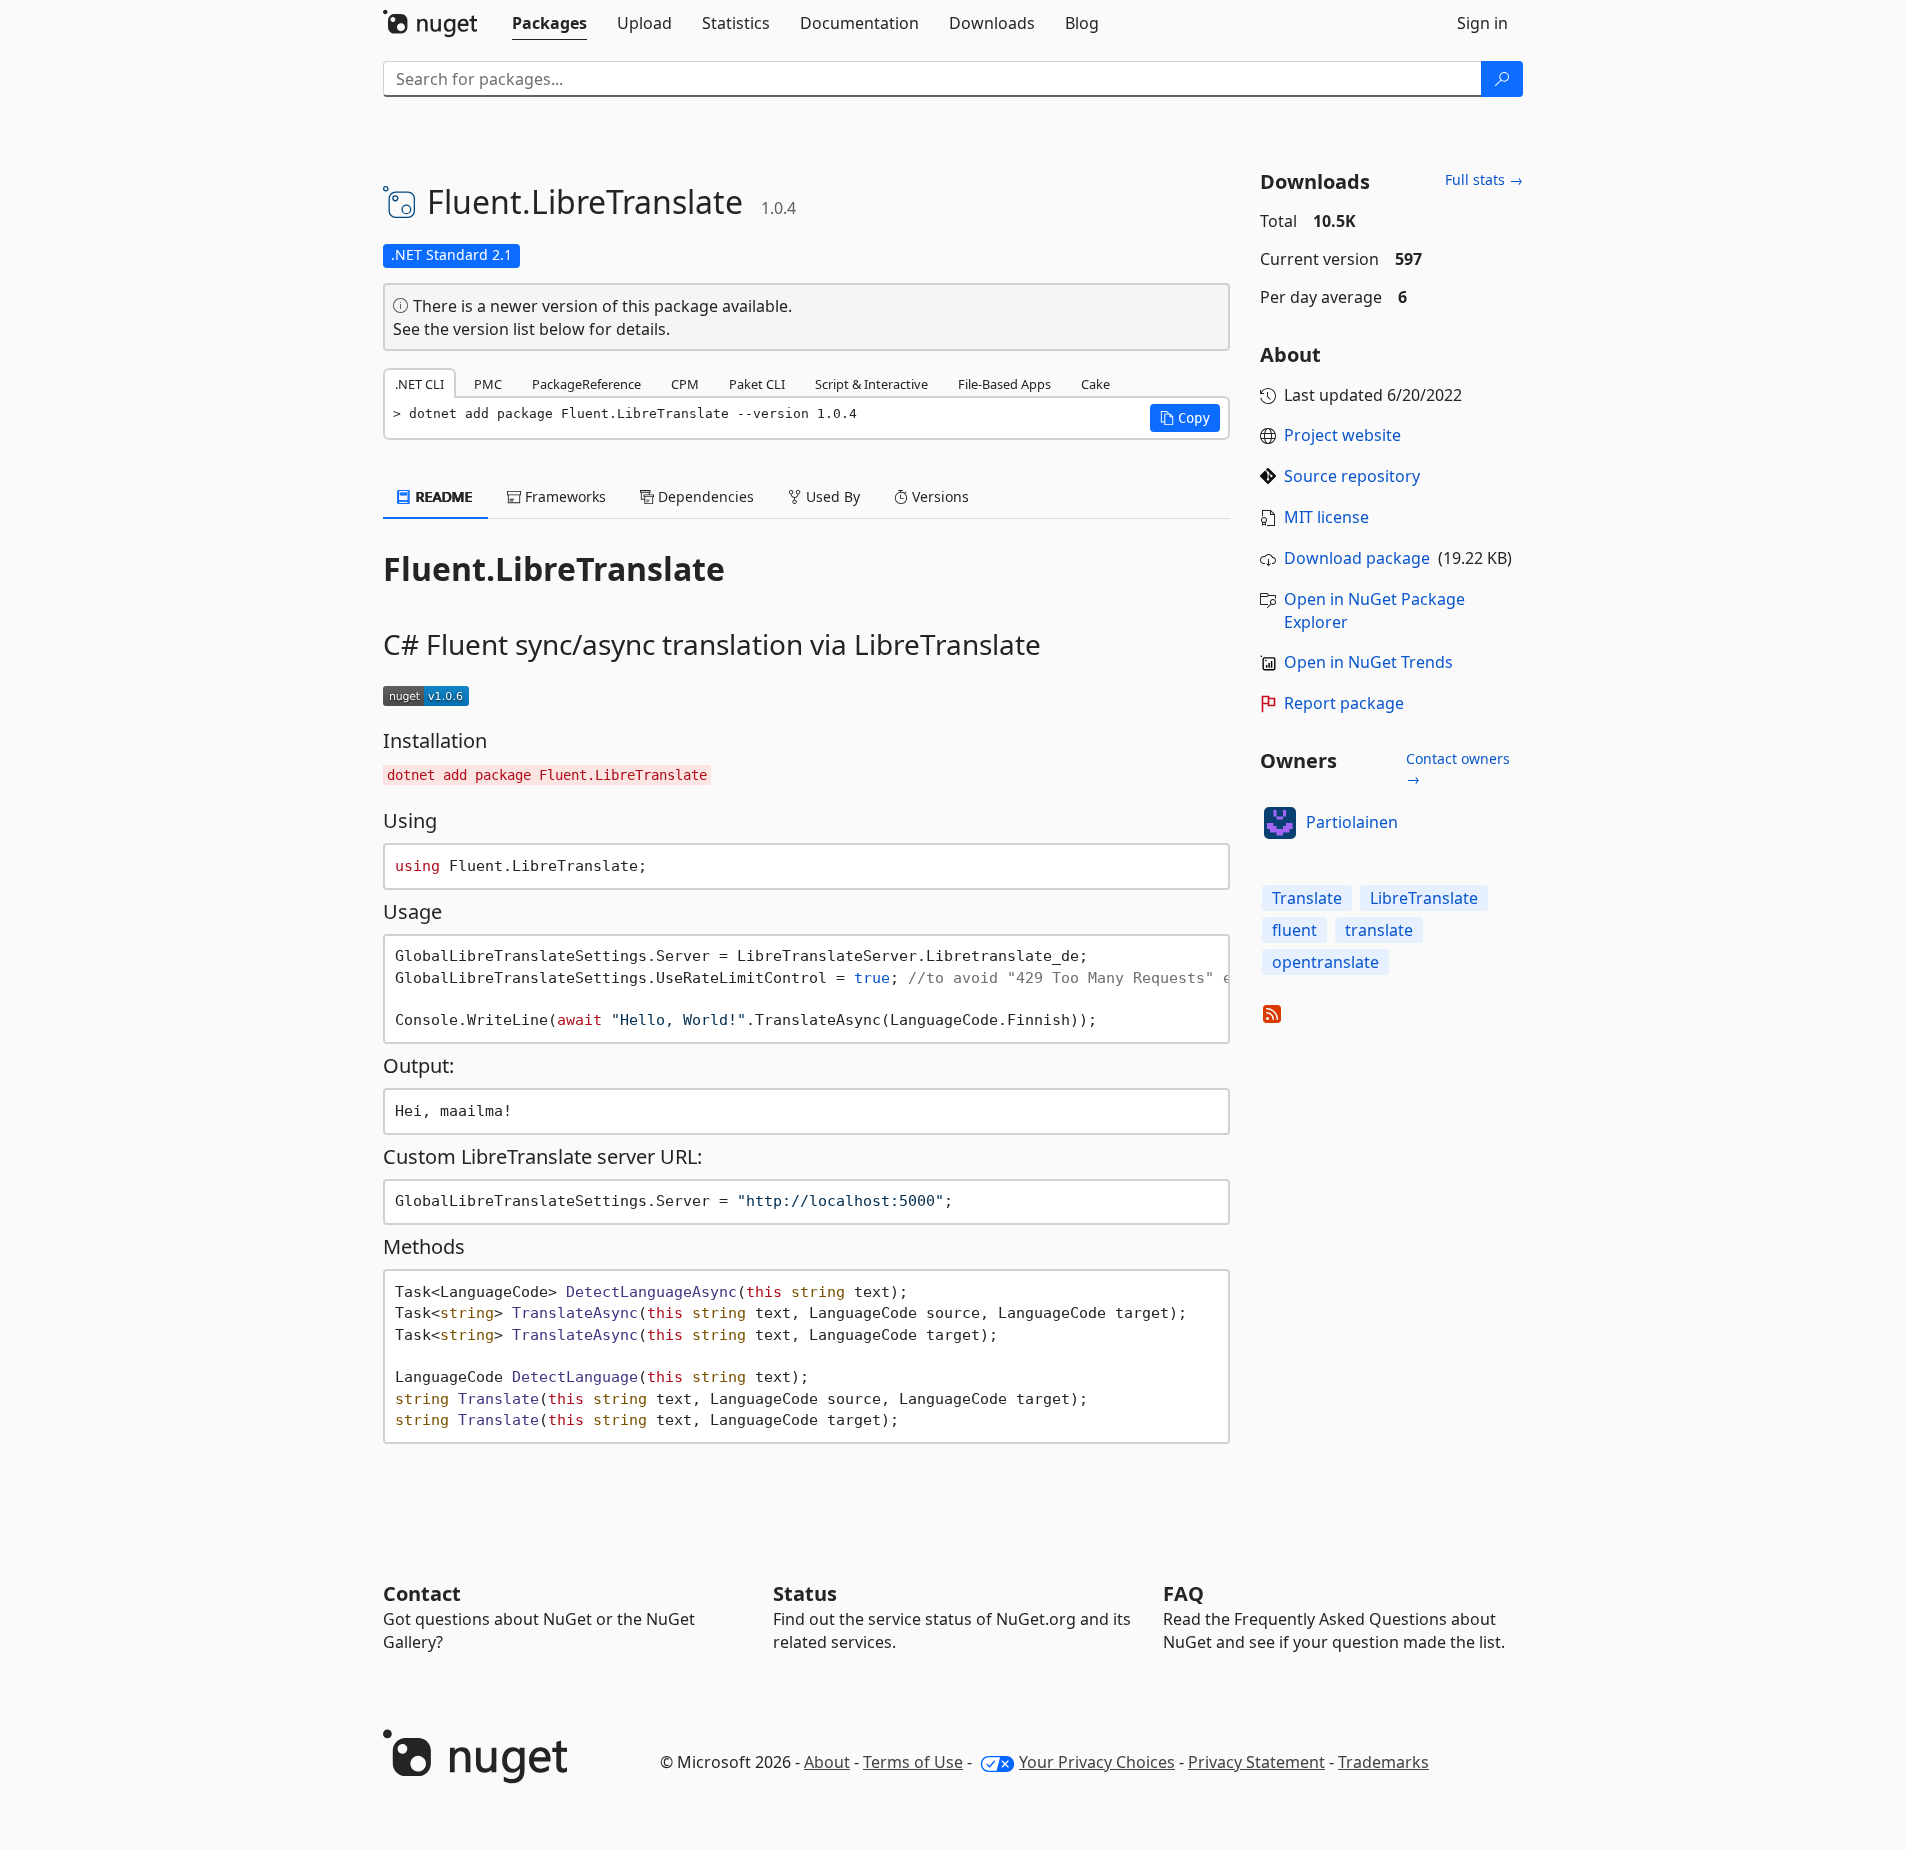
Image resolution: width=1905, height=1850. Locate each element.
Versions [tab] (938, 496)
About (827, 1762)
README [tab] (442, 496)
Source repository (1352, 476)
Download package (1357, 558)
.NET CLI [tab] (419, 384)
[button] (1185, 418)
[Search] (1502, 79)
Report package (1344, 703)
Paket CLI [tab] (757, 384)
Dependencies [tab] (704, 496)
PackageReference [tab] (586, 384)
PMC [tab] (488, 384)
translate (1379, 930)
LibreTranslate (1424, 898)
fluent (1294, 930)
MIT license (1326, 517)
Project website (1342, 435)
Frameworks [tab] (563, 496)
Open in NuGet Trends (1368, 662)
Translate (1307, 898)
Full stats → (1484, 179)
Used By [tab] (831, 496)
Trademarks (1383, 1762)
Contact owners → (1458, 768)
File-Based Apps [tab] (1004, 384)
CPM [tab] (685, 384)
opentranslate (1325, 962)
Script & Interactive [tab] (871, 384)
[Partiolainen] (1280, 823)
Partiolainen (1352, 822)
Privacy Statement (1256, 1762)
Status (805, 1593)
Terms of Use (913, 1762)
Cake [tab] (1095, 384)
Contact (422, 1593)
